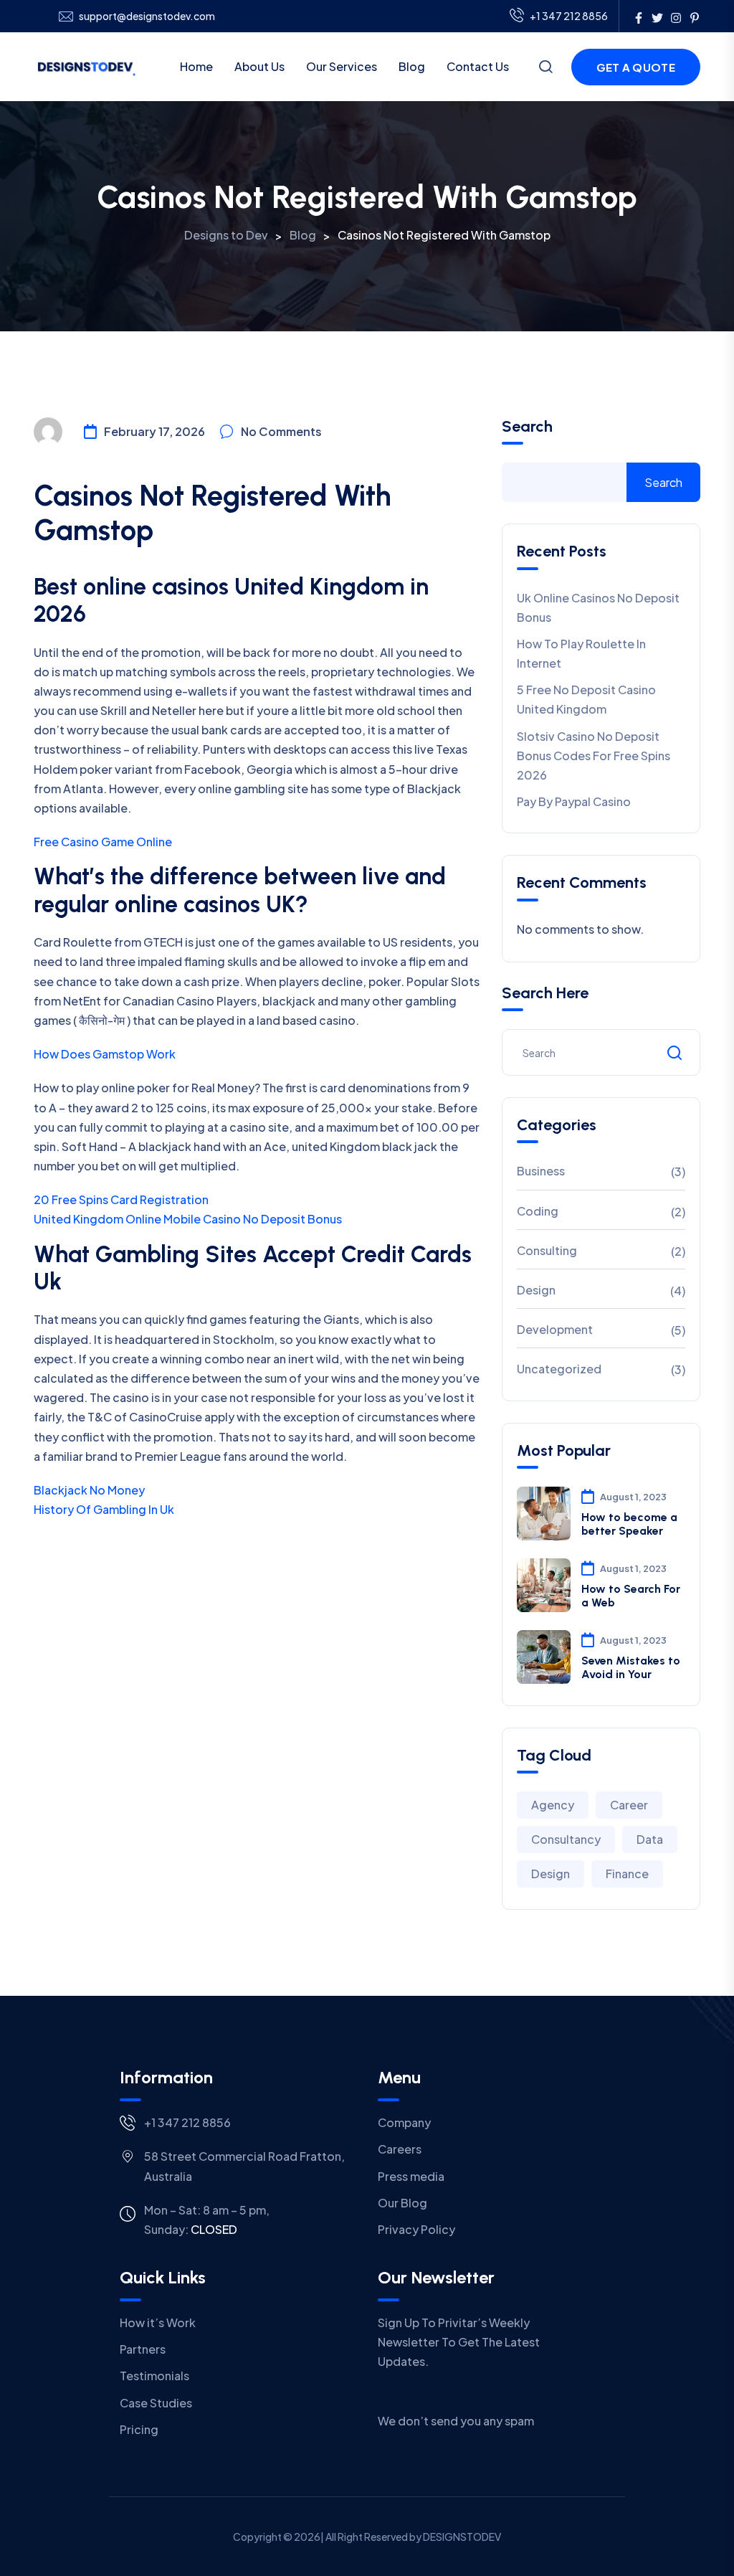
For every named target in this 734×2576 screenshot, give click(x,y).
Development (555, 1329)
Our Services (342, 66)
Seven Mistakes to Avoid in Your (631, 1667)
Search (527, 427)
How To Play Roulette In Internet (581, 653)
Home (196, 66)
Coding (538, 1211)
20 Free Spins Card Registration (121, 1199)
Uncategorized (559, 1369)
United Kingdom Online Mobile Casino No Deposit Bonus (188, 1219)
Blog (412, 66)
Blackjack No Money (89, 1490)
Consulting (547, 1250)
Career (629, 1805)
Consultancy (566, 1839)
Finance (627, 1874)
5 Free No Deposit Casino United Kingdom (586, 699)
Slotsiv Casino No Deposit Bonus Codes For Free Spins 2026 (594, 756)
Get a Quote (636, 67)
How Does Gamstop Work (105, 1054)
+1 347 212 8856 (569, 16)
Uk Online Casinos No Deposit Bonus (598, 607)
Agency (553, 1805)
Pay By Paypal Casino (574, 801)
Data (650, 1839)
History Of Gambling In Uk (104, 1509)
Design (536, 1290)
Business (541, 1171)
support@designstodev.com (147, 16)
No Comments (281, 431)
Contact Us (478, 66)
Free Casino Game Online (103, 842)
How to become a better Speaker (629, 1524)
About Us (259, 66)
